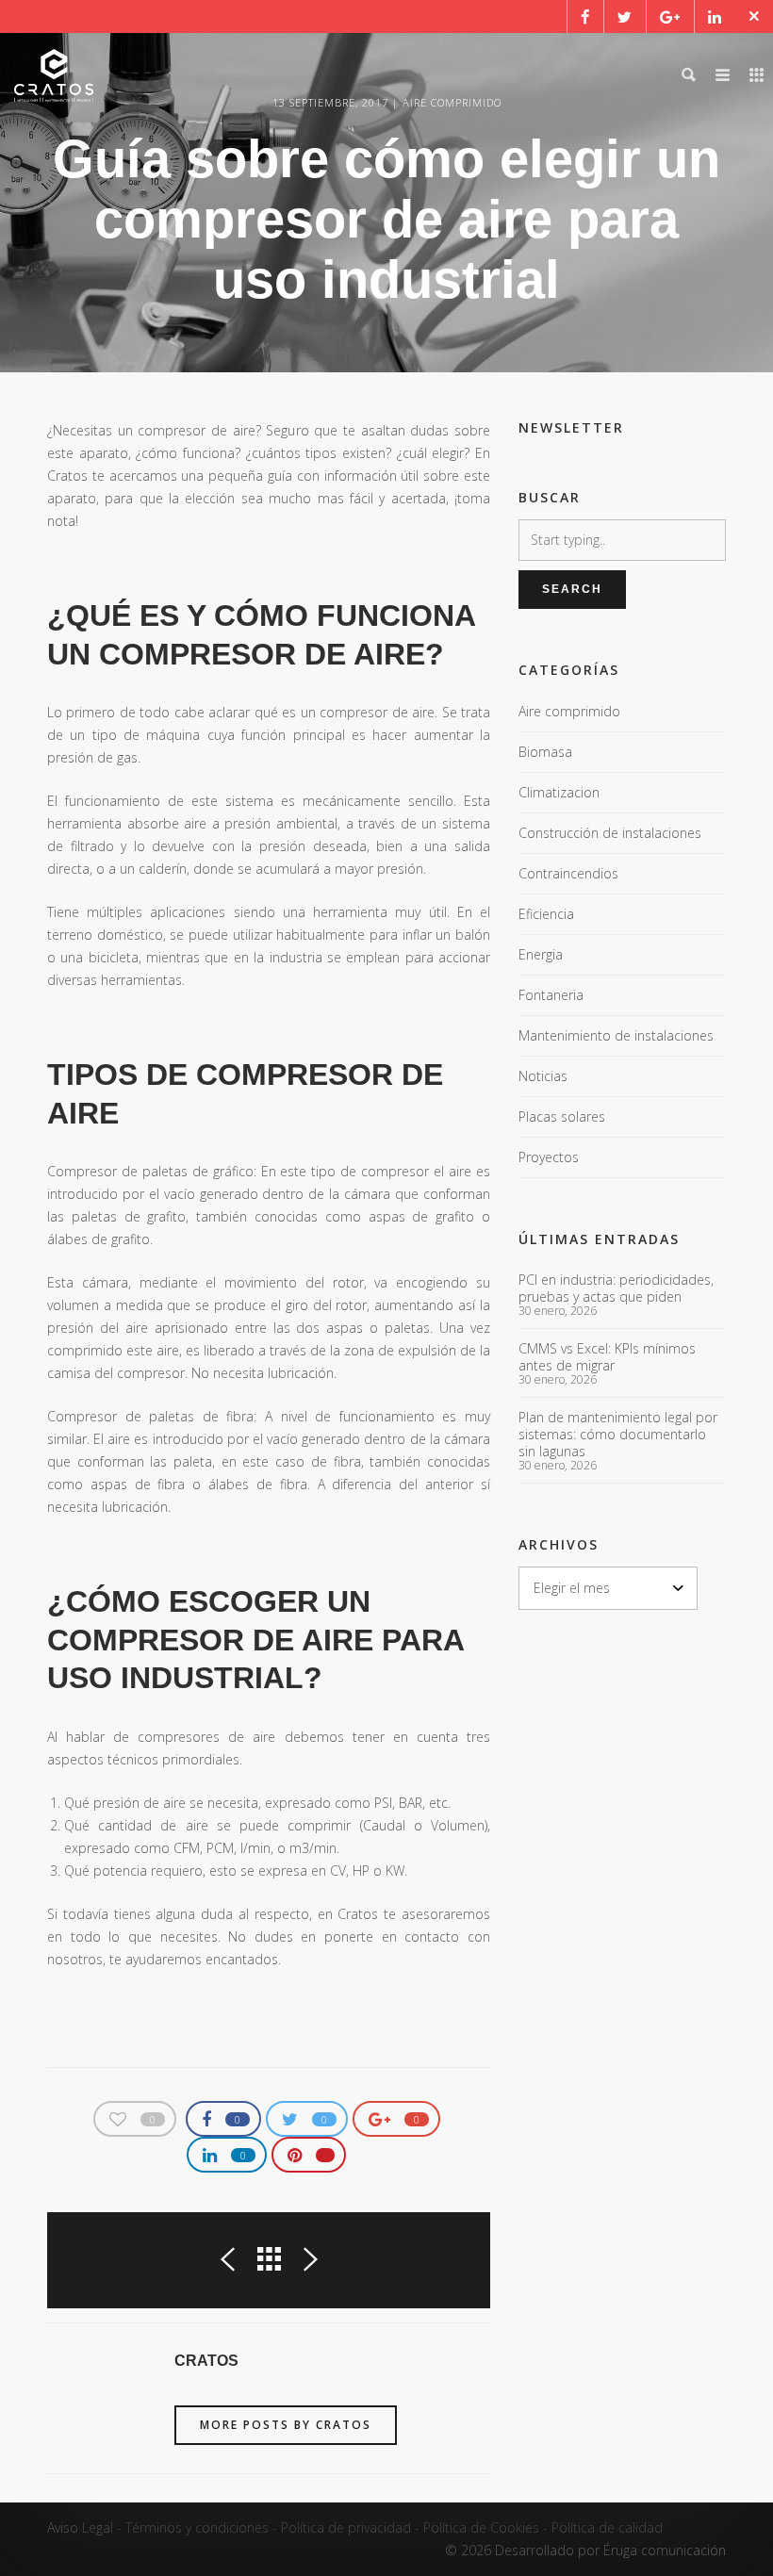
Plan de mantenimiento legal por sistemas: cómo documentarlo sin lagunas (618, 1435)
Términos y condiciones (197, 2527)
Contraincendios (568, 873)
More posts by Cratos (286, 2425)
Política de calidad (607, 2527)
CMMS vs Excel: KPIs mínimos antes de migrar (607, 1357)
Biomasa (545, 752)
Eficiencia (546, 914)
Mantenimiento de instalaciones (616, 1035)
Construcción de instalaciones (610, 833)
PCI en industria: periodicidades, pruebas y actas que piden (616, 1288)
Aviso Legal (80, 2527)
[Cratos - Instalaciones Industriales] (54, 75)
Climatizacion (559, 792)
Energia (541, 954)
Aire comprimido (569, 711)
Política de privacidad (346, 2527)
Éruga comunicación (665, 2550)
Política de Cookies (481, 2527)
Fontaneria (551, 995)
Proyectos (549, 1157)
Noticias (543, 1076)
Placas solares (562, 1116)
